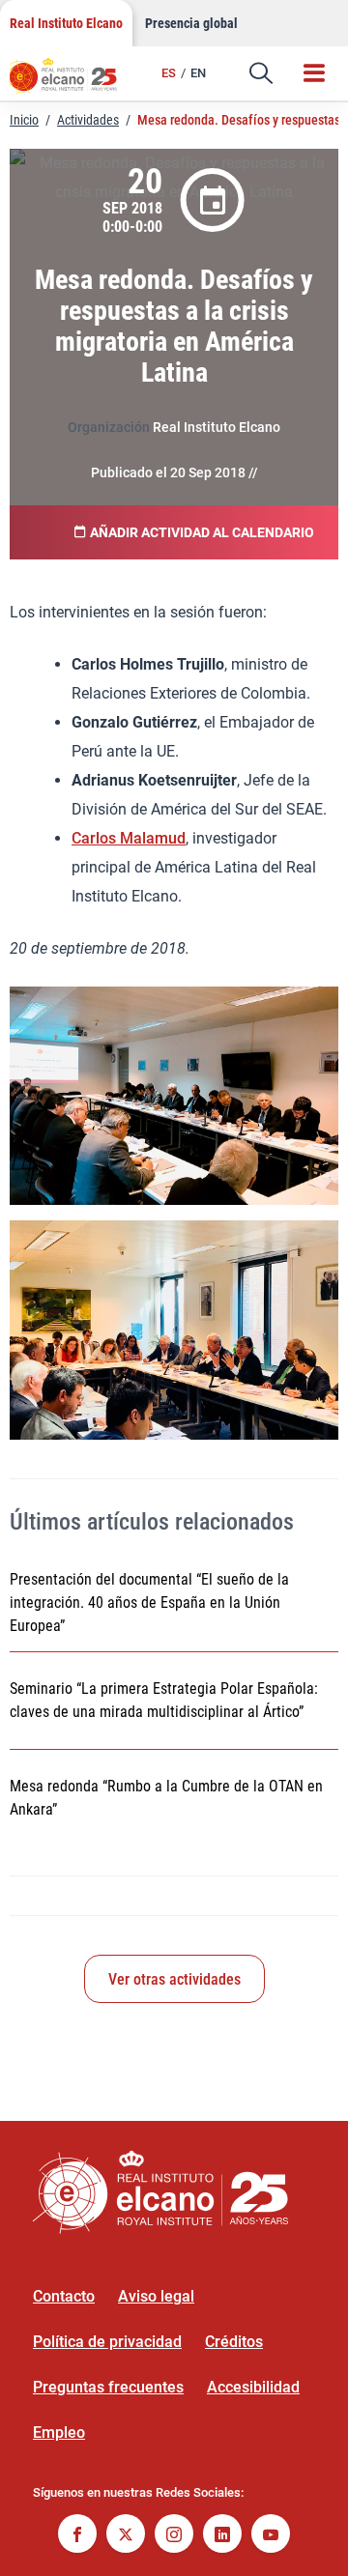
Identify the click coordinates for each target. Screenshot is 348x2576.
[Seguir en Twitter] (126, 2536)
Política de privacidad (107, 2342)
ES (169, 73)
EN (198, 73)
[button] (261, 73)
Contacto (64, 2296)
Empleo (59, 2433)
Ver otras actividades (174, 1979)
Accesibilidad (253, 2387)
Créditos (234, 2342)
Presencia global (191, 23)
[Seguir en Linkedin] (222, 2536)
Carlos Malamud (129, 838)
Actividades (88, 120)
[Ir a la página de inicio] (72, 82)
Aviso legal (156, 2296)
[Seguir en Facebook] (77, 2536)
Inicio (24, 120)
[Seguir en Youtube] (271, 2536)
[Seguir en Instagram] (174, 2536)
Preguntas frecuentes (108, 2387)
